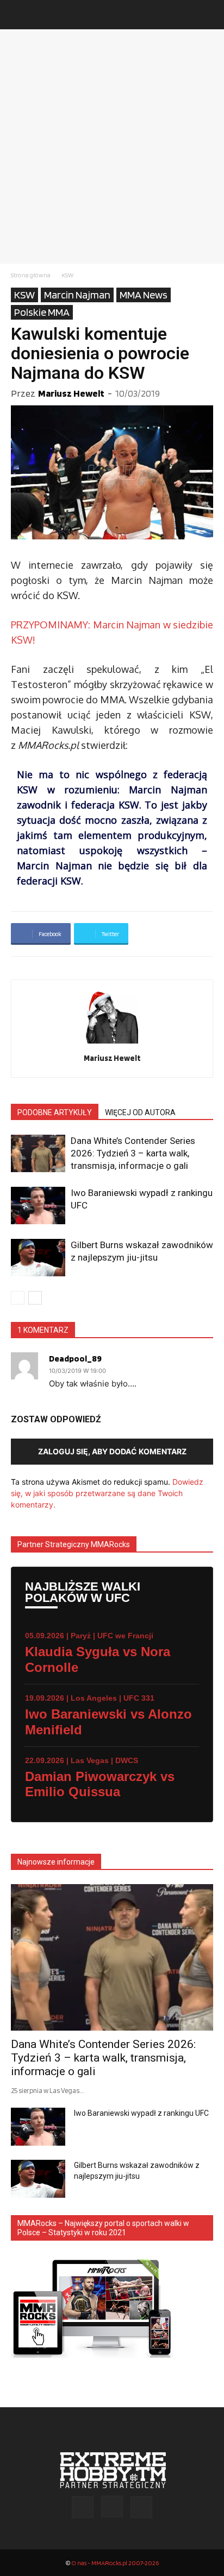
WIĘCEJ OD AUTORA (140, 1112)
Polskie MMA (42, 312)
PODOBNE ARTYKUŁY (55, 1112)
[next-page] (35, 1298)
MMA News (144, 295)
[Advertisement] (112, 147)
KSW (67, 275)
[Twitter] (141, 2507)
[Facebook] (83, 2507)
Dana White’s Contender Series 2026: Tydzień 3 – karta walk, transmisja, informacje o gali (133, 1153)
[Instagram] (112, 2507)
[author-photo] (112, 1043)
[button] (18, 15)
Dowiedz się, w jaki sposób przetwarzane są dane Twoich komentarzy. (107, 1493)
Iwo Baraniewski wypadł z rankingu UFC (141, 2113)
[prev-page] (18, 1298)
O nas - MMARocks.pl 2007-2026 (115, 2563)
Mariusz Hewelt (71, 393)
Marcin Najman (77, 295)
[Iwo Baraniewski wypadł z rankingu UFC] (38, 1206)
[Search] (209, 15)
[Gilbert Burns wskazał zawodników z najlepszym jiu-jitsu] (38, 1258)
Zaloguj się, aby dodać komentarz (112, 1451)
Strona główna (31, 275)
